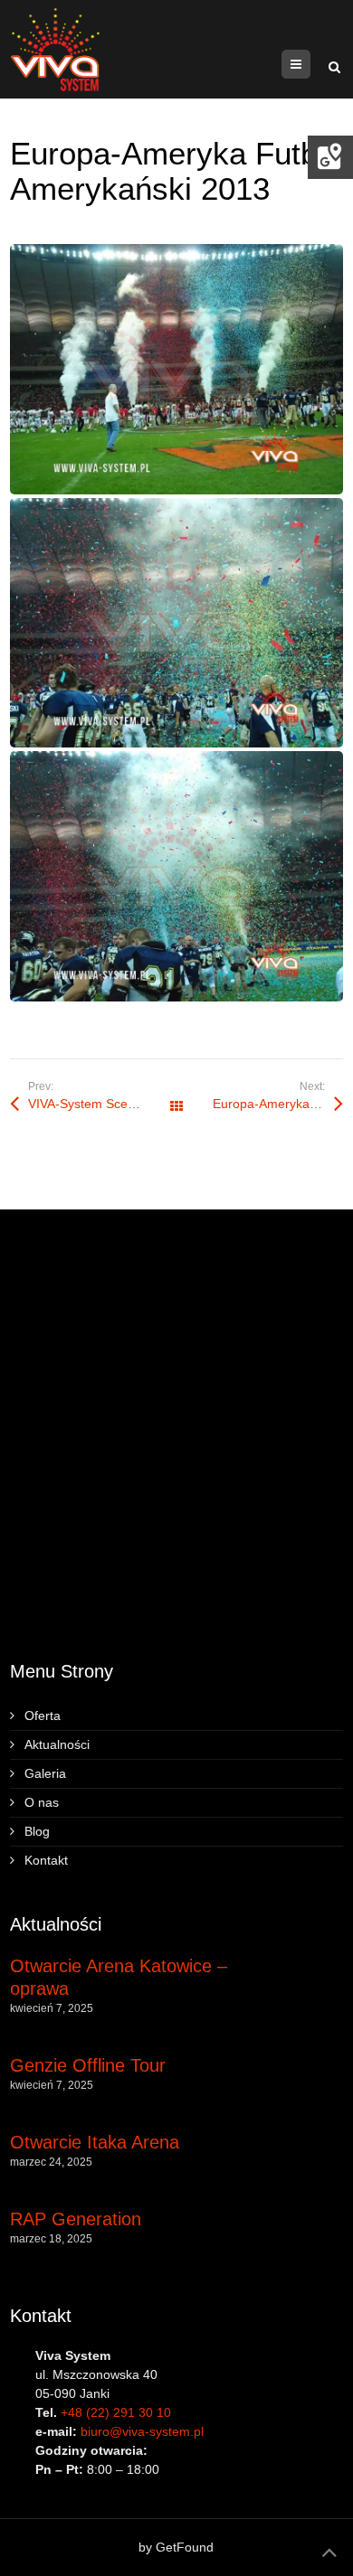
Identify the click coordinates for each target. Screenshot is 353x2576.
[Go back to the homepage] (55, 49)
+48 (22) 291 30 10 (116, 2412)
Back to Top (329, 2552)
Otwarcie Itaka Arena (95, 2142)
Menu (310, 64)
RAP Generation (76, 2219)
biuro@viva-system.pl (142, 2431)
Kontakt (46, 1860)
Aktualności (57, 1744)
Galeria (45, 1773)
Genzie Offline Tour (88, 2065)
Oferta (43, 1716)
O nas (42, 1802)
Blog (37, 1831)
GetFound (185, 2547)
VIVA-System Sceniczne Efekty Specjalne (102, 1104)
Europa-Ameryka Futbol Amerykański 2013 (278, 1104)
